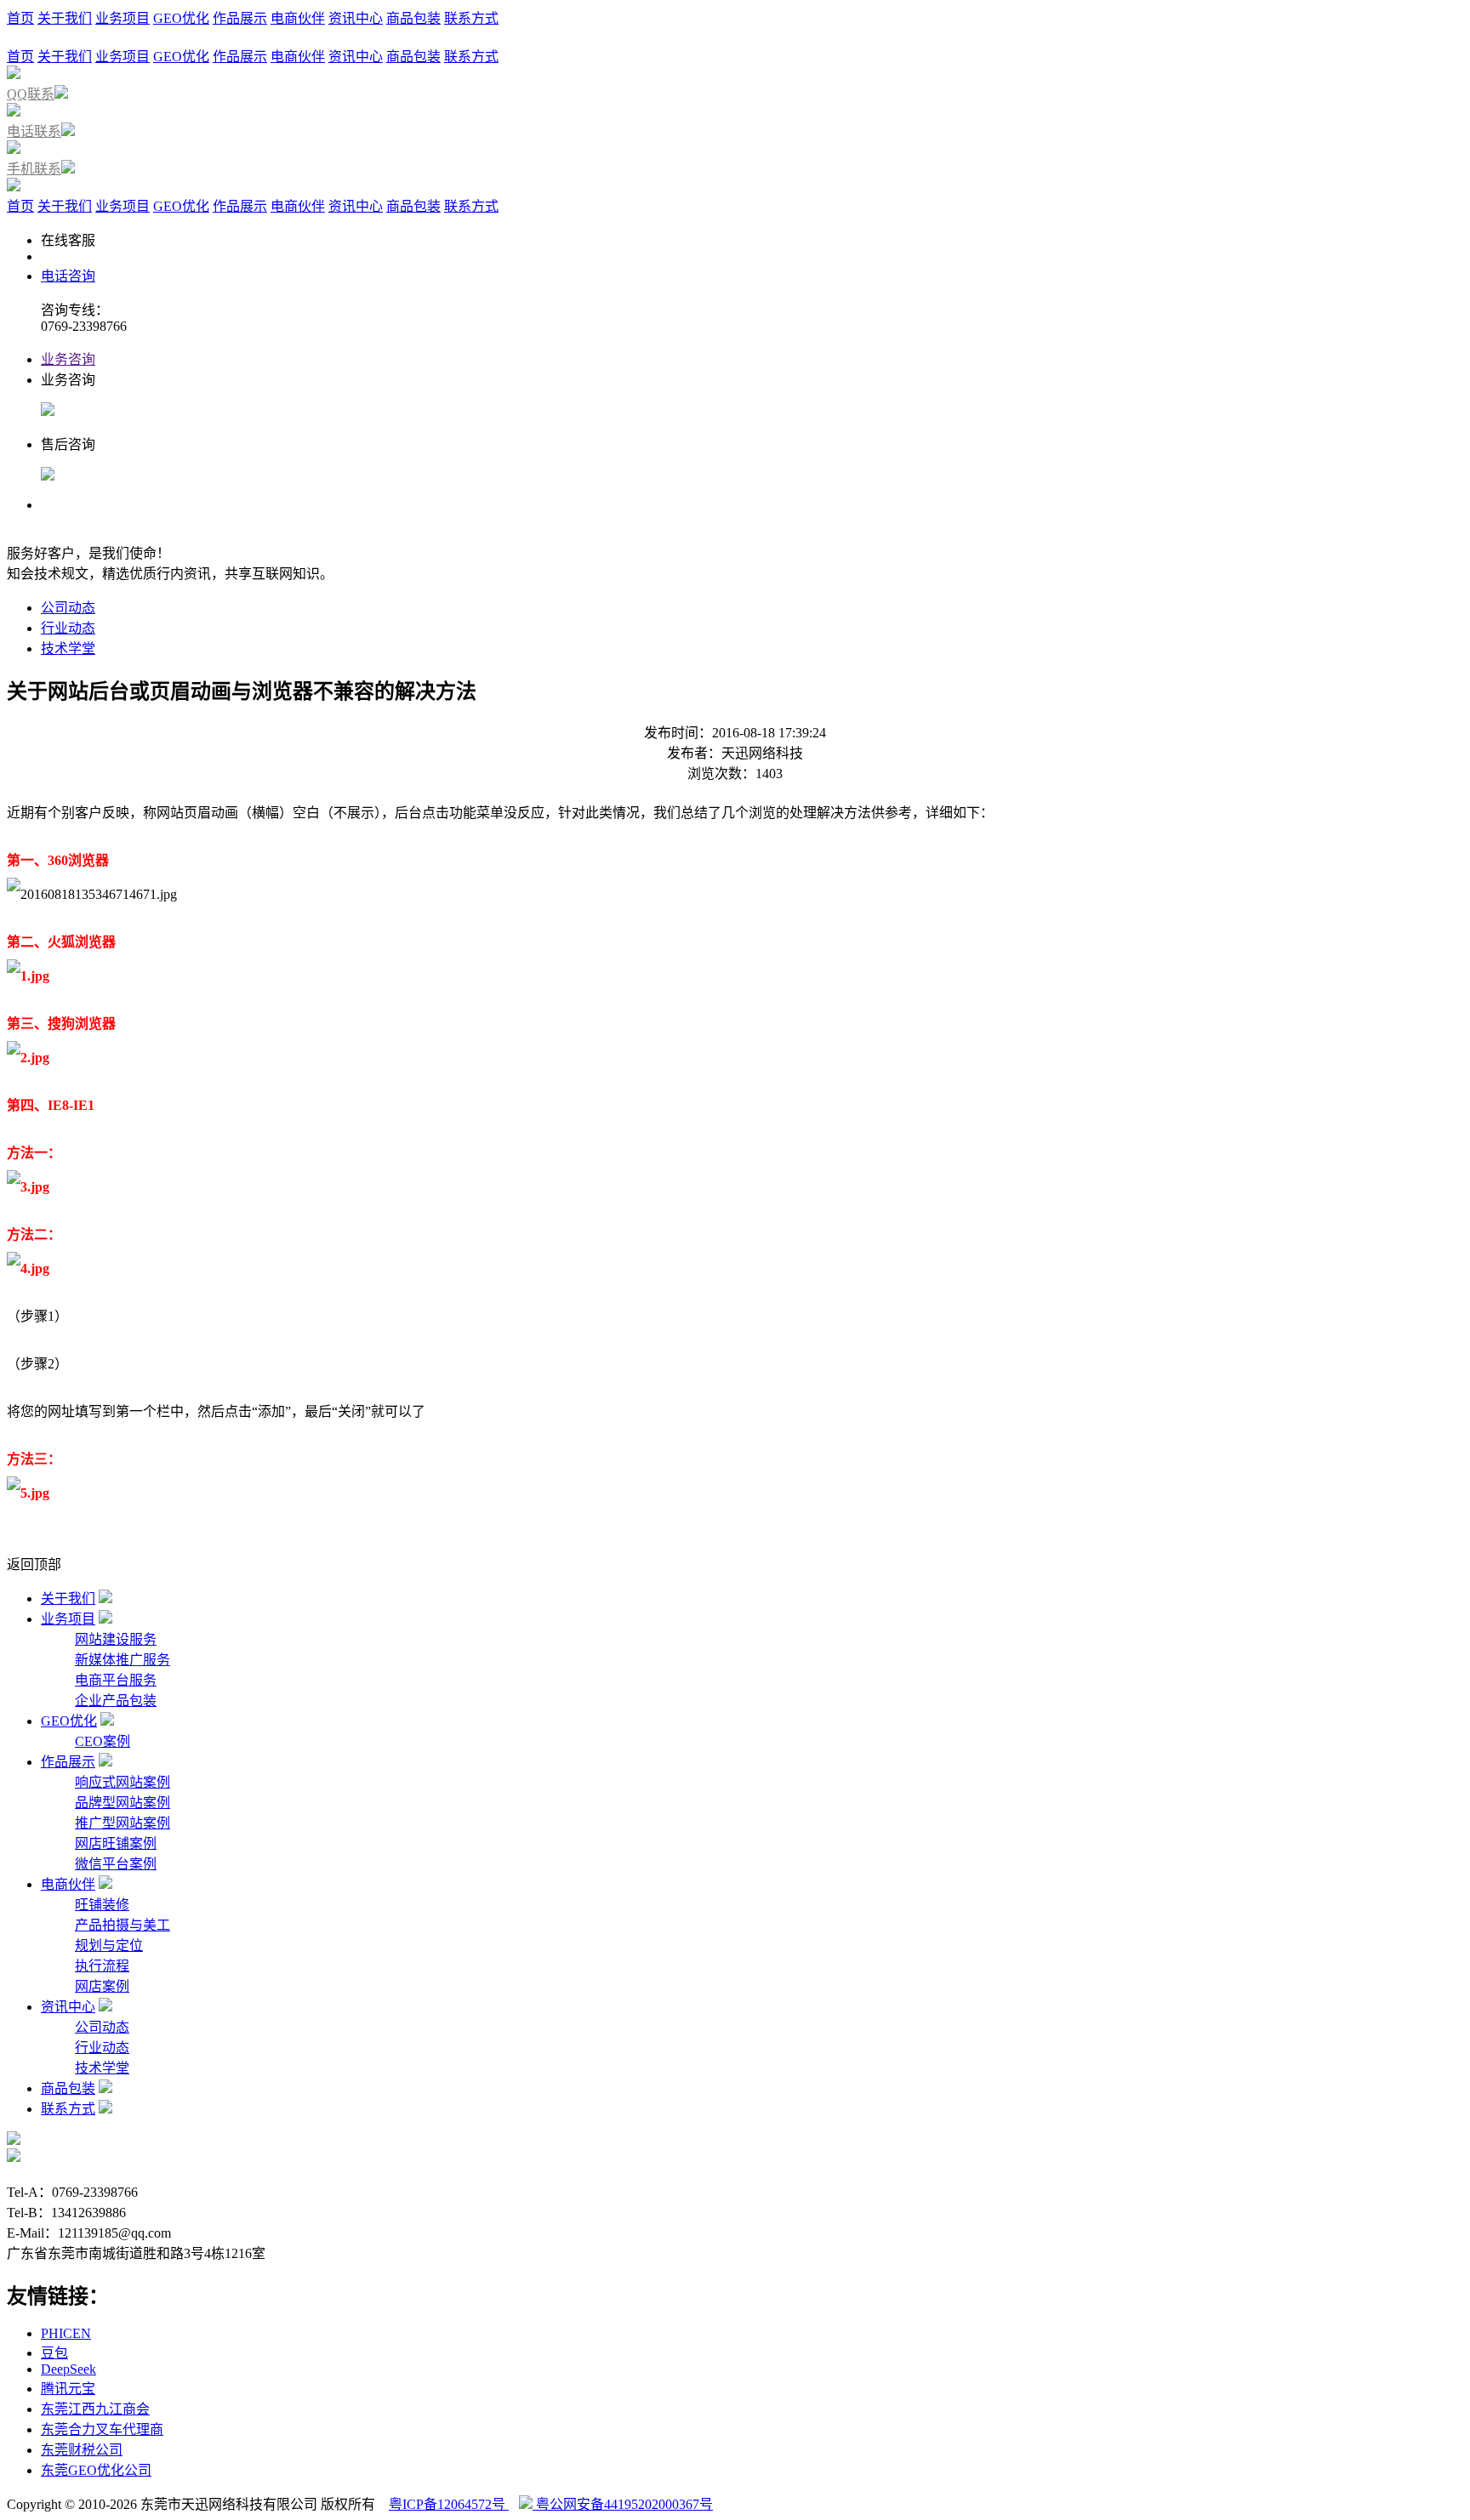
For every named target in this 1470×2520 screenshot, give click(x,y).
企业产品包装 (116, 1701)
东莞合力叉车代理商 (102, 2429)
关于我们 (65, 18)
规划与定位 (109, 1945)
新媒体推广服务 (122, 1660)
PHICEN (66, 2333)
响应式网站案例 (122, 1782)
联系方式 (471, 18)
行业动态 (68, 628)
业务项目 (122, 18)
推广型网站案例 (122, 1823)
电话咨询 (68, 276)
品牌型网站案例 (122, 1803)
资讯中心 (356, 18)
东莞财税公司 (82, 2450)
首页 (20, 18)
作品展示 (240, 18)
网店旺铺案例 (116, 1843)
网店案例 (102, 1986)
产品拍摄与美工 (122, 1925)
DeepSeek (68, 2369)
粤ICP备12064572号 (449, 2504)
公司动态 (68, 608)
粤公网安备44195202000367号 (623, 2504)
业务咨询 (68, 359)
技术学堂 (68, 648)
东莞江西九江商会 (95, 2409)
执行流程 (102, 1966)
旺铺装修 (102, 1905)
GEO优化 (181, 18)
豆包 (54, 2353)
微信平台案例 (116, 1864)
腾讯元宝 (68, 2389)
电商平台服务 (116, 1680)
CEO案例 (103, 1741)
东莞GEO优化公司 (96, 2470)
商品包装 (413, 18)
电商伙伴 (298, 18)
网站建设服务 (116, 1639)
